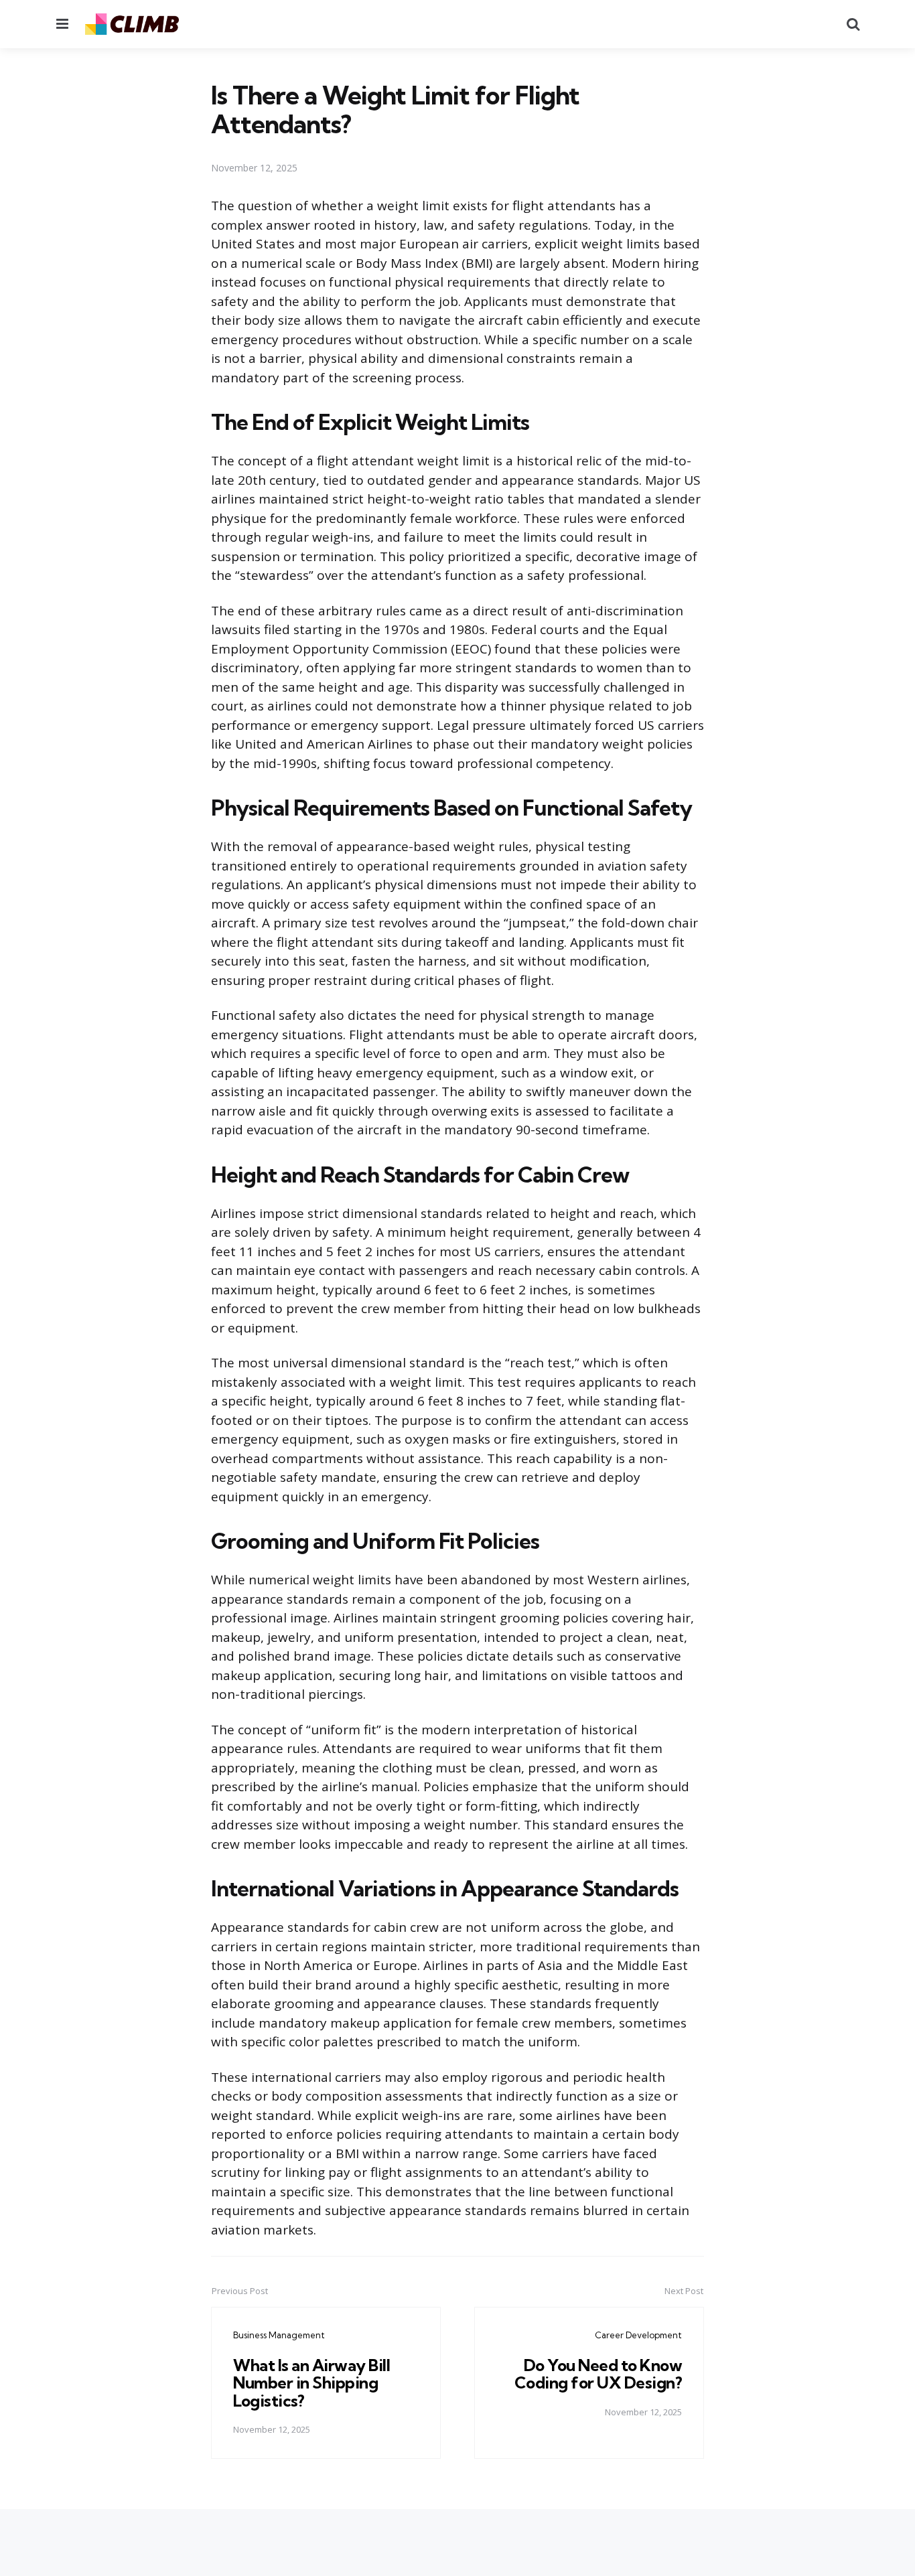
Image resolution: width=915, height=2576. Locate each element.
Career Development (638, 2335)
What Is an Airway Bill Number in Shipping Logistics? (311, 2383)
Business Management (279, 2335)
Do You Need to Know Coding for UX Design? (599, 2374)
